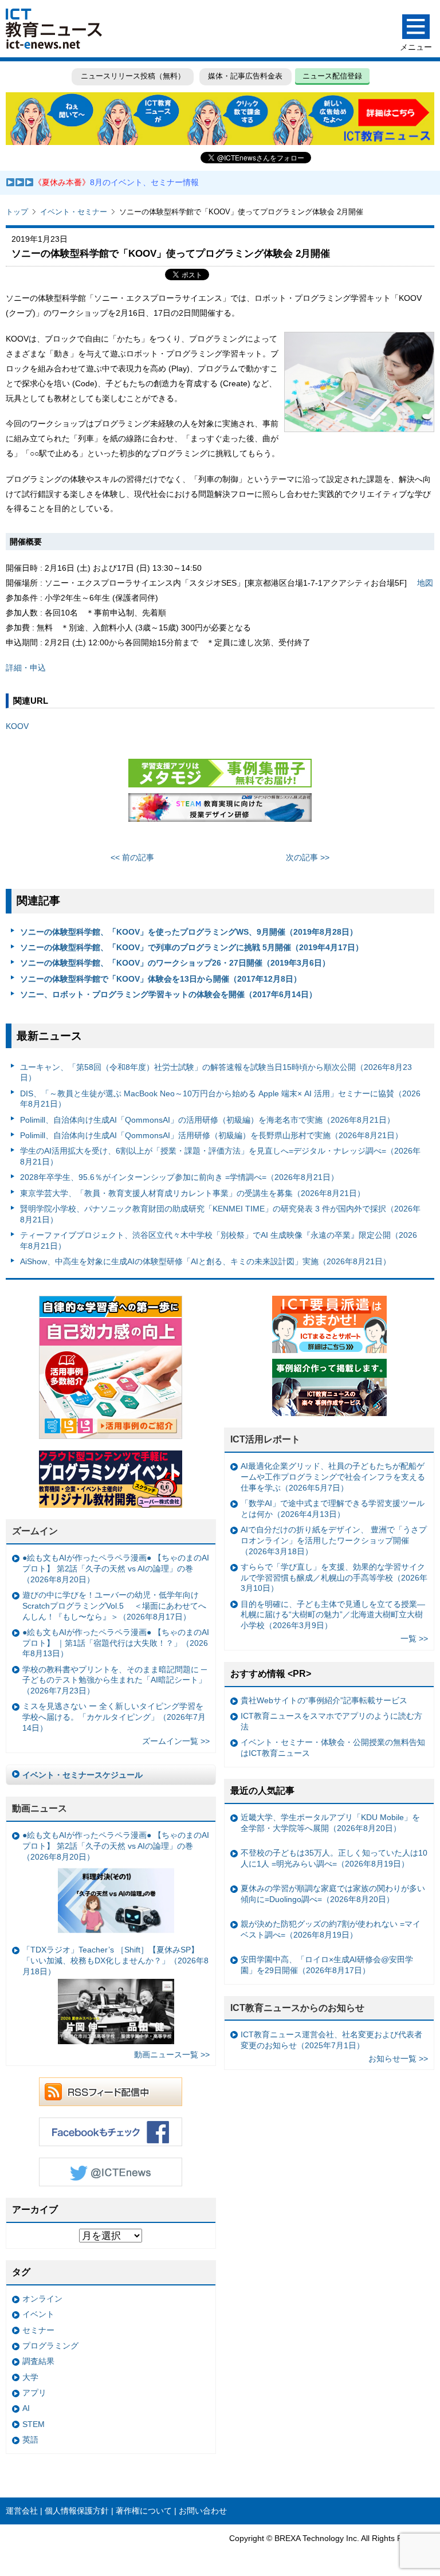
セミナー (38, 2330)
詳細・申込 (26, 668)
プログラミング (50, 2346)
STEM (34, 2424)
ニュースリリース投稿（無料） (133, 76)
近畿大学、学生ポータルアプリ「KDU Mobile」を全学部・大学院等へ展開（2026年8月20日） (330, 1823)
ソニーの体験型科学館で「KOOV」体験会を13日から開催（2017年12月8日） (161, 979)
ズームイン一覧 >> (176, 1741)
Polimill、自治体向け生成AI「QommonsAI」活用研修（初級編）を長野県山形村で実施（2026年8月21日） (211, 1135)
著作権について (144, 2511)
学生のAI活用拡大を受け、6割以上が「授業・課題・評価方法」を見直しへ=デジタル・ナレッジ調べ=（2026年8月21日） (220, 1156)
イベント (38, 2314)
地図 (425, 583)
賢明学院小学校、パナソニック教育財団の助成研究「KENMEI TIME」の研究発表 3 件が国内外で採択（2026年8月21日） (220, 1214)
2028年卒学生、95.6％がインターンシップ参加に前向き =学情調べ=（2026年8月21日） (179, 1177)
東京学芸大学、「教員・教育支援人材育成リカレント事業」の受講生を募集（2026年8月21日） (192, 1193)
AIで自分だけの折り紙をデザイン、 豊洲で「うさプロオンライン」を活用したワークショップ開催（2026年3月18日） (334, 1540)
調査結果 (38, 2361)
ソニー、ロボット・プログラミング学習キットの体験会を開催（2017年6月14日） (168, 994)
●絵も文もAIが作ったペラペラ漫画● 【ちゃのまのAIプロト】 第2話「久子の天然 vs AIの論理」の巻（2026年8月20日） (116, 1568)
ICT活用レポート (265, 1439)
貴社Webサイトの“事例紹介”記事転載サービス (324, 1700)
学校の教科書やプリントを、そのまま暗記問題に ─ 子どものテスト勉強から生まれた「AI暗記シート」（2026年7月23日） (115, 1680)
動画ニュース (40, 1808)
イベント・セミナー (74, 212)
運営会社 (22, 2511)
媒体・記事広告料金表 (245, 76)
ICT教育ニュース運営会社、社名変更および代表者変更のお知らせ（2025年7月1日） (331, 2040)
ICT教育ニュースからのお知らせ (297, 2008)
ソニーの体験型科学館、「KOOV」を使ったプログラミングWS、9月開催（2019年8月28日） (189, 932)
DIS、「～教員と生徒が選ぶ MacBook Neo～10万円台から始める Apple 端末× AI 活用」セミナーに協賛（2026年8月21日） (220, 1099)
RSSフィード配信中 (111, 2092)
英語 (30, 2440)
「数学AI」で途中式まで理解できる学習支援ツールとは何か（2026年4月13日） (333, 1509)
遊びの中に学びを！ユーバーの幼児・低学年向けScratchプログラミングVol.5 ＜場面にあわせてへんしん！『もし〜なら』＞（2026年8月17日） (114, 1605)
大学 (30, 2377)
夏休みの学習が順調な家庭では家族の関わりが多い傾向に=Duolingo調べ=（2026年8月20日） (333, 1894)
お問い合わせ (203, 2511)
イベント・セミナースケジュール (82, 1775)
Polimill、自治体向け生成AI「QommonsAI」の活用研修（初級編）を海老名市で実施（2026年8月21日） (207, 1120)
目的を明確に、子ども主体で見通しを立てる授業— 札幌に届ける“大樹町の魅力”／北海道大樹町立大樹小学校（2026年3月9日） (333, 1615)
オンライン (42, 2299)
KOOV (17, 726)
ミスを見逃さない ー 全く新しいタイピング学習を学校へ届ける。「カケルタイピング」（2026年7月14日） (114, 1717)
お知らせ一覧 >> (398, 2059)
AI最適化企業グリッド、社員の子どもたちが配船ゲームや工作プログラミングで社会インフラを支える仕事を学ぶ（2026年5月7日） (333, 1477)
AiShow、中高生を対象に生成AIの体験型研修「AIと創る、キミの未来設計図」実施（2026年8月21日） (205, 1261)
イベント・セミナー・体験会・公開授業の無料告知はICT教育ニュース (333, 1748)
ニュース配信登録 (332, 76)
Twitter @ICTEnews (111, 2172)
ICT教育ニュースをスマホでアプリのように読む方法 (331, 1721)
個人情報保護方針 (77, 2511)
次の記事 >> (308, 857)
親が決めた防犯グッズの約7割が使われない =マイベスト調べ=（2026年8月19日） (331, 1929)
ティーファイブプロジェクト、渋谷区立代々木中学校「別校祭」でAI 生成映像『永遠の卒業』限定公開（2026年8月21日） (219, 1240)
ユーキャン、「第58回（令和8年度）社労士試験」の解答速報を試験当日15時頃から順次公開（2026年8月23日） (216, 1073)
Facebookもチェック (111, 2132)
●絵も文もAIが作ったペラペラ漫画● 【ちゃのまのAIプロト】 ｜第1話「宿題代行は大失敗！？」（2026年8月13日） (116, 1643)
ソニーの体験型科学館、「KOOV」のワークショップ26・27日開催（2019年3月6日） (175, 963)
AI (26, 2408)
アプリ (34, 2393)
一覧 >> (414, 1638)
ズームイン (35, 1531)
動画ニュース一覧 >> (172, 2054)
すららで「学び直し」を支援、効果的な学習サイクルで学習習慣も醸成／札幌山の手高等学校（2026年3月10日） (334, 1577)
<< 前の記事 (132, 857)
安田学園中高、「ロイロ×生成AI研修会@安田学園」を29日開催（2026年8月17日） (327, 1965)
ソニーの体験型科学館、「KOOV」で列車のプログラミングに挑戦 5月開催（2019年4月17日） (192, 947)
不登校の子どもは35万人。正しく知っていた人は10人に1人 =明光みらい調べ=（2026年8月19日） (334, 1858)
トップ (17, 212)
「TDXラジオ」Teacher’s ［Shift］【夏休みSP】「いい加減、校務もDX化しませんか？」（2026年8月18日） (115, 1960)
